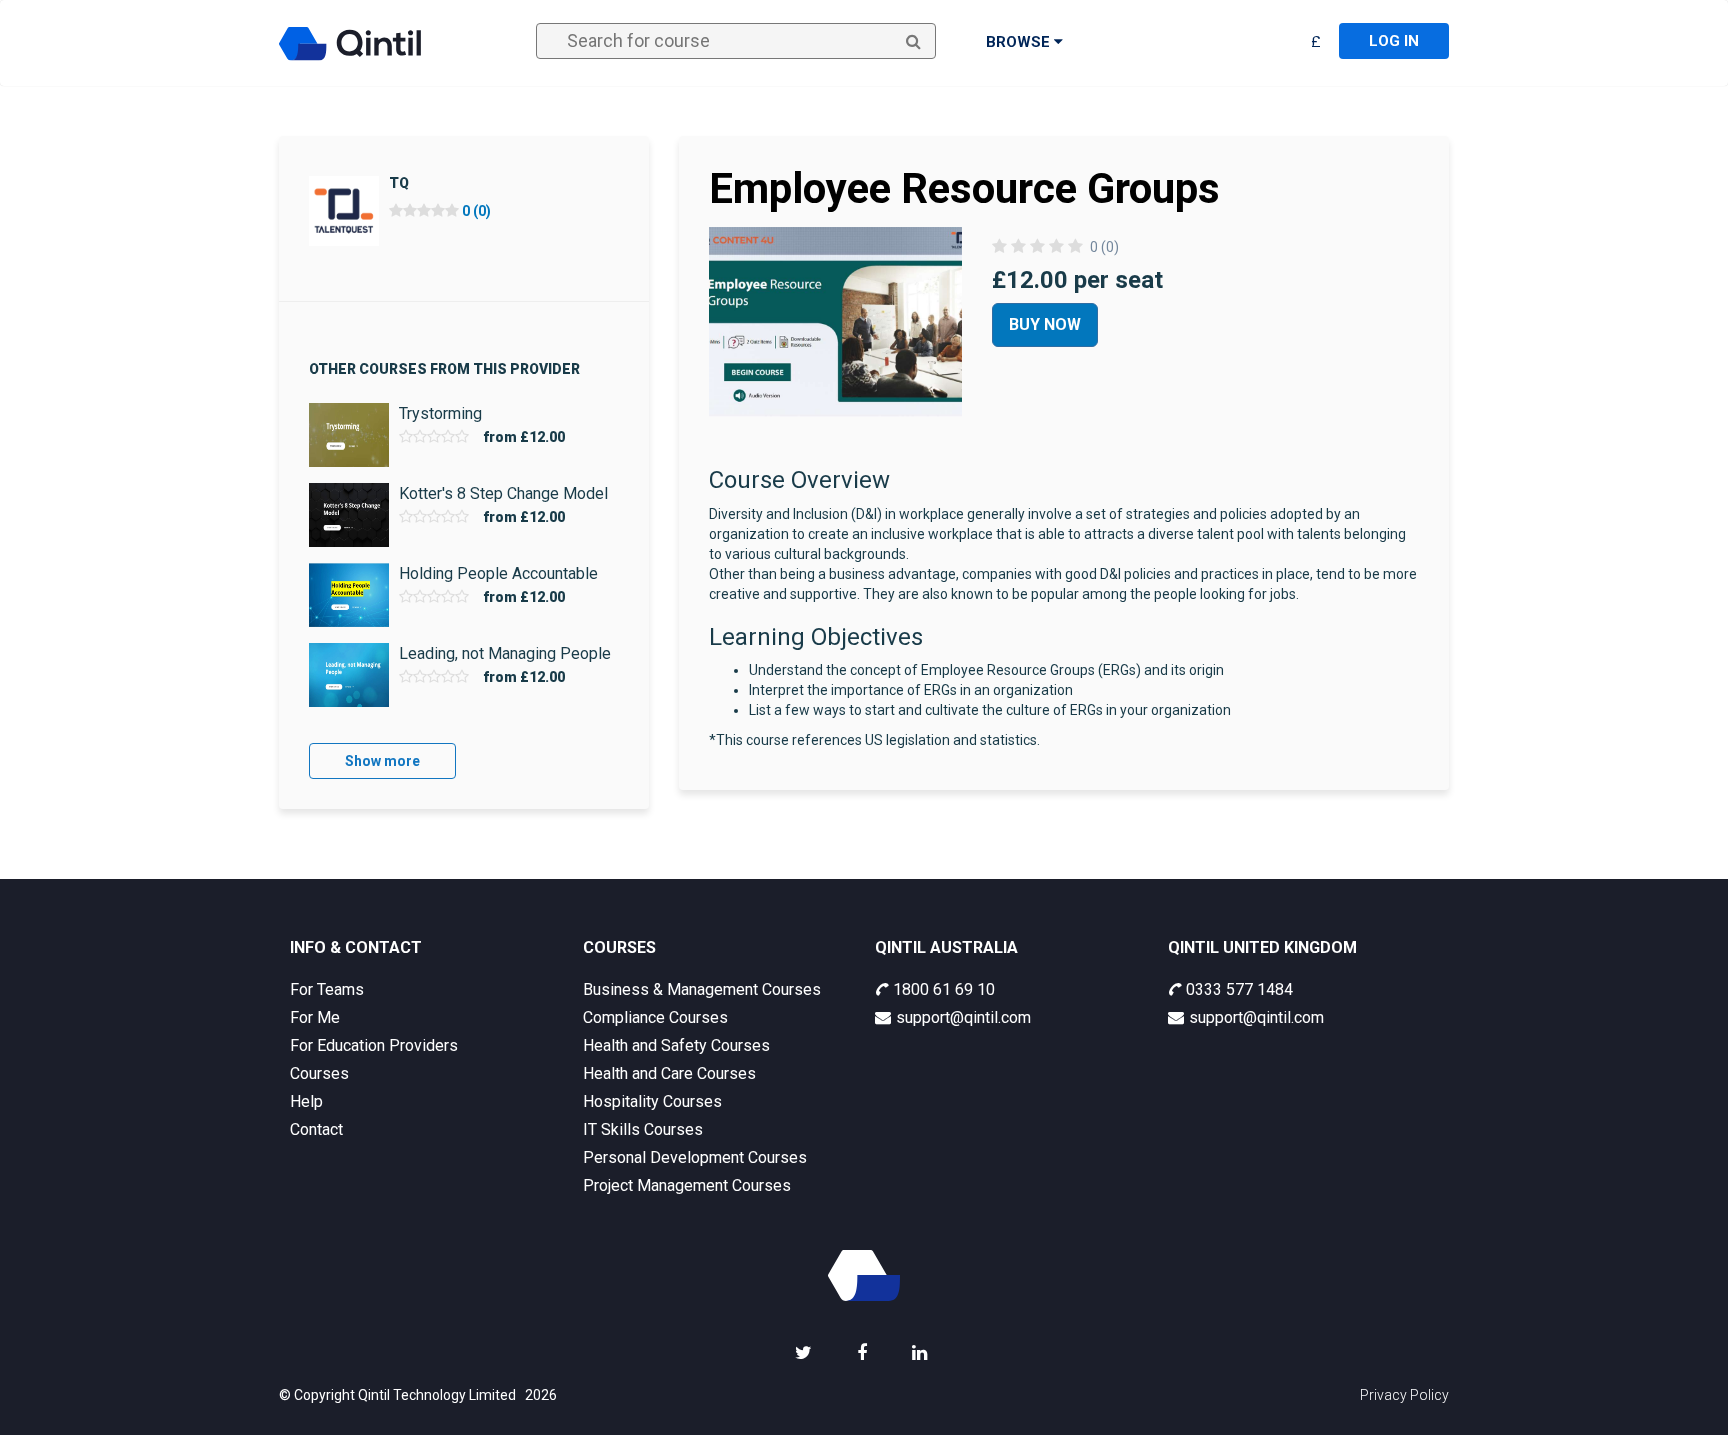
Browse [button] (1020, 42)
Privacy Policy (1404, 1395)
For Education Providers (374, 1045)
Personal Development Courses (695, 1157)
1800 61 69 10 (944, 989)
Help (306, 1101)
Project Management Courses (687, 1185)
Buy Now (1045, 324)
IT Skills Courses (643, 1129)
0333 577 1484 (1239, 989)
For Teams (327, 989)
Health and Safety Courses (676, 1045)
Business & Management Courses (702, 989)
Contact (316, 1129)
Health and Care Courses (669, 1073)
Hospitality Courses (652, 1101)
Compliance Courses (655, 1017)
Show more (382, 761)
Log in (1394, 41)
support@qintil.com (963, 1017)
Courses (319, 1073)
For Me (315, 1017)
